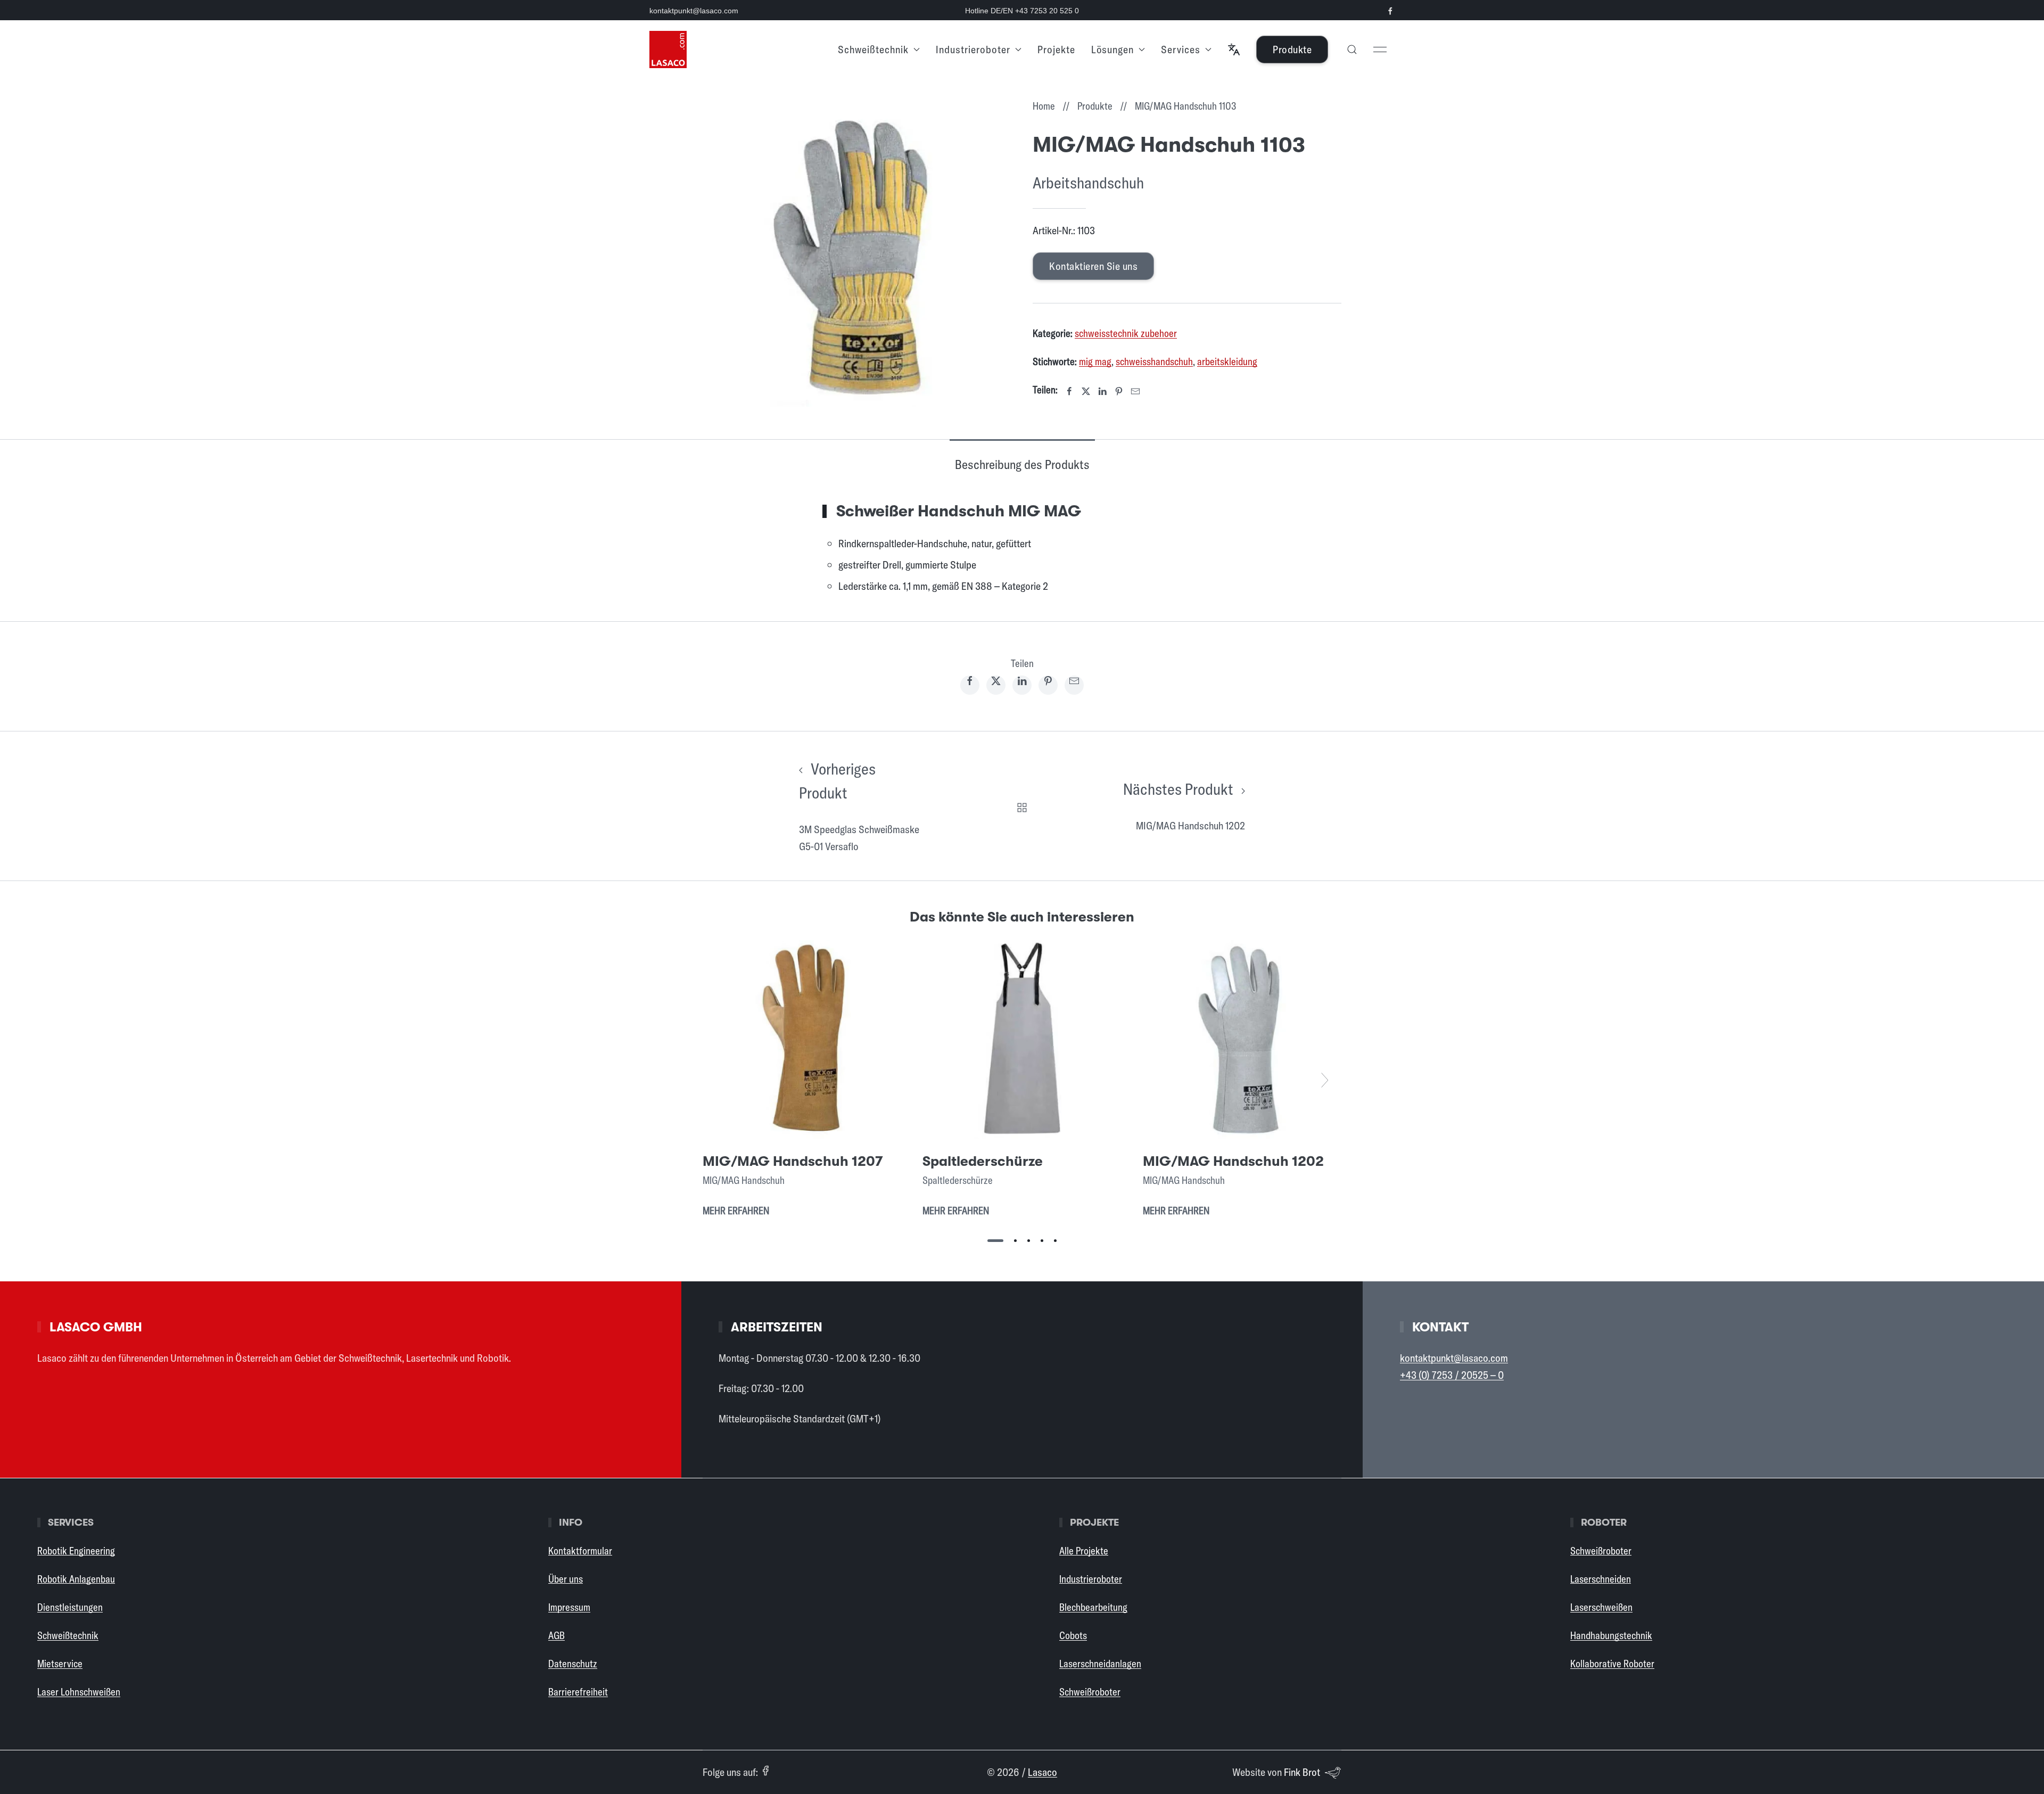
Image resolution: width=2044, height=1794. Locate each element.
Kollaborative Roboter (1612, 1664)
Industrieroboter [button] (973, 49)
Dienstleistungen (70, 1607)
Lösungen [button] (1112, 49)
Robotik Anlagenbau (76, 1579)
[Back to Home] (668, 50)
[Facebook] (1069, 391)
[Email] (1135, 391)
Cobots (1073, 1635)
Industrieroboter (1091, 1579)
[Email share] (1074, 685)
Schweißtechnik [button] (873, 49)
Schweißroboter (1090, 1692)
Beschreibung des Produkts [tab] (1022, 464)
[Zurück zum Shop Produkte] (1022, 806)
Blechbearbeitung (1093, 1607)
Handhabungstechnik (1611, 1635)
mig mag (1095, 361)
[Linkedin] (1102, 391)
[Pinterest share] (1048, 685)
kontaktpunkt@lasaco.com (694, 11)
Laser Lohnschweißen (79, 1692)
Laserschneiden (1601, 1579)
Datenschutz (573, 1664)
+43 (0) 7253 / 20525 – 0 (1452, 1375)
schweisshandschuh (1154, 361)
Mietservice (60, 1664)
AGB (557, 1635)
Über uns (566, 1579)
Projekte (1056, 49)
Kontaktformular (580, 1551)
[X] (1086, 391)
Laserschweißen (1601, 1607)
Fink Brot (1302, 1772)
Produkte (1292, 49)
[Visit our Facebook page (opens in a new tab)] (1390, 11)
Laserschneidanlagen (1100, 1664)
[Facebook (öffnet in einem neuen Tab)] (765, 1771)
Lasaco (1042, 1772)
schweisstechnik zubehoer (1126, 333)
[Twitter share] (996, 685)
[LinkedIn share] (1022, 685)
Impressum (569, 1607)
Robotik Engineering (76, 1551)
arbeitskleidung (1227, 361)
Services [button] (1181, 49)
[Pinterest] (1119, 391)
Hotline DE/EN (1022, 11)
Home (1044, 106)
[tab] (995, 1241)
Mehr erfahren (736, 1211)
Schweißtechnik (68, 1635)
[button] (1234, 50)
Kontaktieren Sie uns (1093, 266)
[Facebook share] (970, 685)
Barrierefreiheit (578, 1692)
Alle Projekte (1084, 1551)
